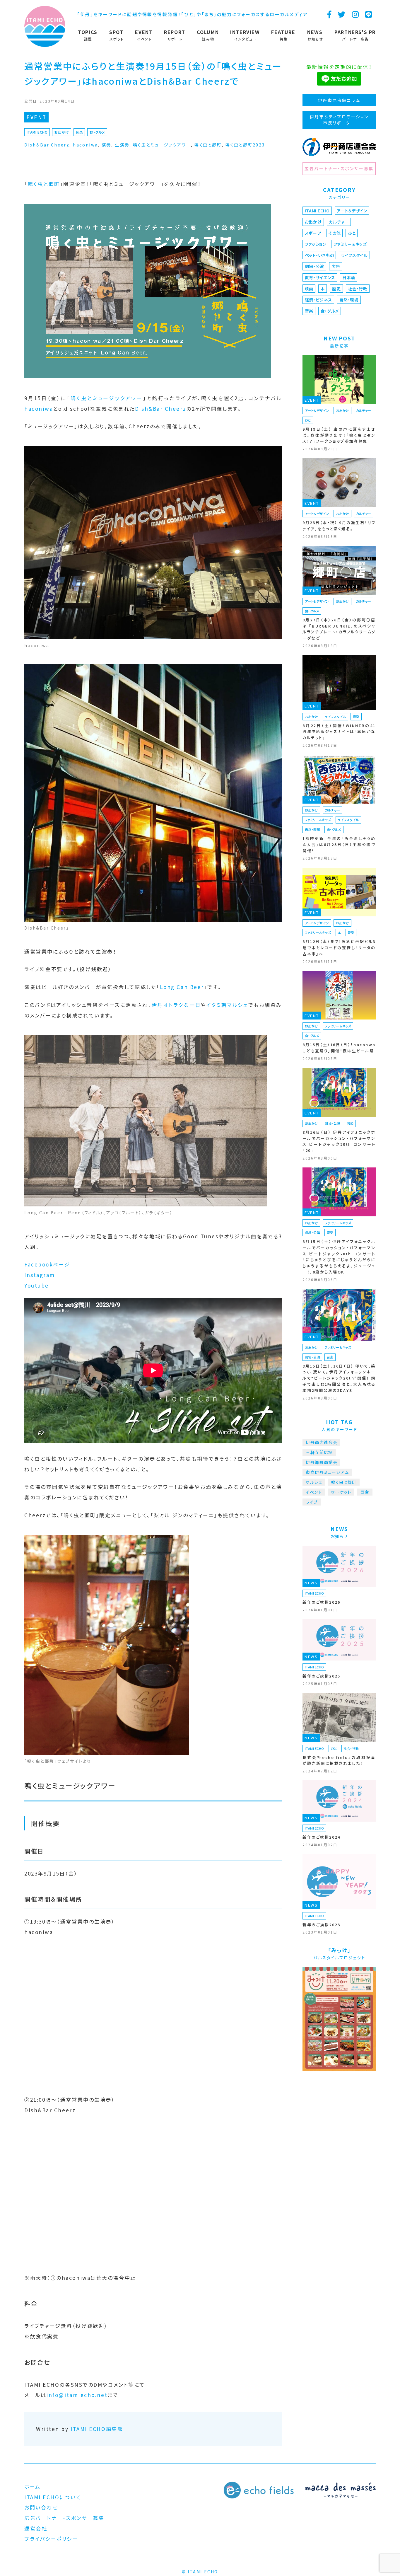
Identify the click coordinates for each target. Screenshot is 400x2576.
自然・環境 (349, 300)
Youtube (37, 1285)
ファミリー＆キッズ (350, 244)
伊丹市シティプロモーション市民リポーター (339, 120)
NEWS (311, 1583)
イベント (314, 1492)
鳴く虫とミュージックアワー (162, 145)
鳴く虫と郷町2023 (245, 145)
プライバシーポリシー (51, 2539)
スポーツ (313, 233)
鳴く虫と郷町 (208, 145)
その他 (334, 233)
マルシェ (314, 1482)
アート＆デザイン (352, 211)
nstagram (41, 1275)
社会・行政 (358, 289)
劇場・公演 (315, 266)
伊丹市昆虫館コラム (339, 100)
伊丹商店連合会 (322, 1442)
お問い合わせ (41, 2507)
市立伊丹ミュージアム (327, 1472)
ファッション (316, 244)
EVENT (36, 117)
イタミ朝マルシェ (227, 1005)
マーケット (341, 1492)
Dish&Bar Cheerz (161, 409)
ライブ (312, 1502)
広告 (336, 266)
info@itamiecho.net (77, 2395)
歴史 (336, 289)
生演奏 (122, 145)
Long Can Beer (182, 987)
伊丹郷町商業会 (322, 1462)
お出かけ (61, 132)
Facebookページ (47, 1264)
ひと (352, 233)
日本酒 (349, 277)
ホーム (33, 2487)
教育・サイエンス (320, 277)
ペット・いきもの (319, 255)
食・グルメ (97, 132)
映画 (309, 289)
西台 (365, 1492)
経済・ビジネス (318, 300)
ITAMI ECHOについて (53, 2497)
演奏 (106, 145)
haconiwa (85, 145)
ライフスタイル (354, 255)
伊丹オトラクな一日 (176, 1005)
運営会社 (36, 2528)
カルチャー (339, 222)
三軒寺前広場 (319, 1452)
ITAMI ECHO (37, 132)
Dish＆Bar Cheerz (47, 145)
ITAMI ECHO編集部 (97, 2429)
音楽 (79, 132)
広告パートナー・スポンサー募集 (339, 168)
